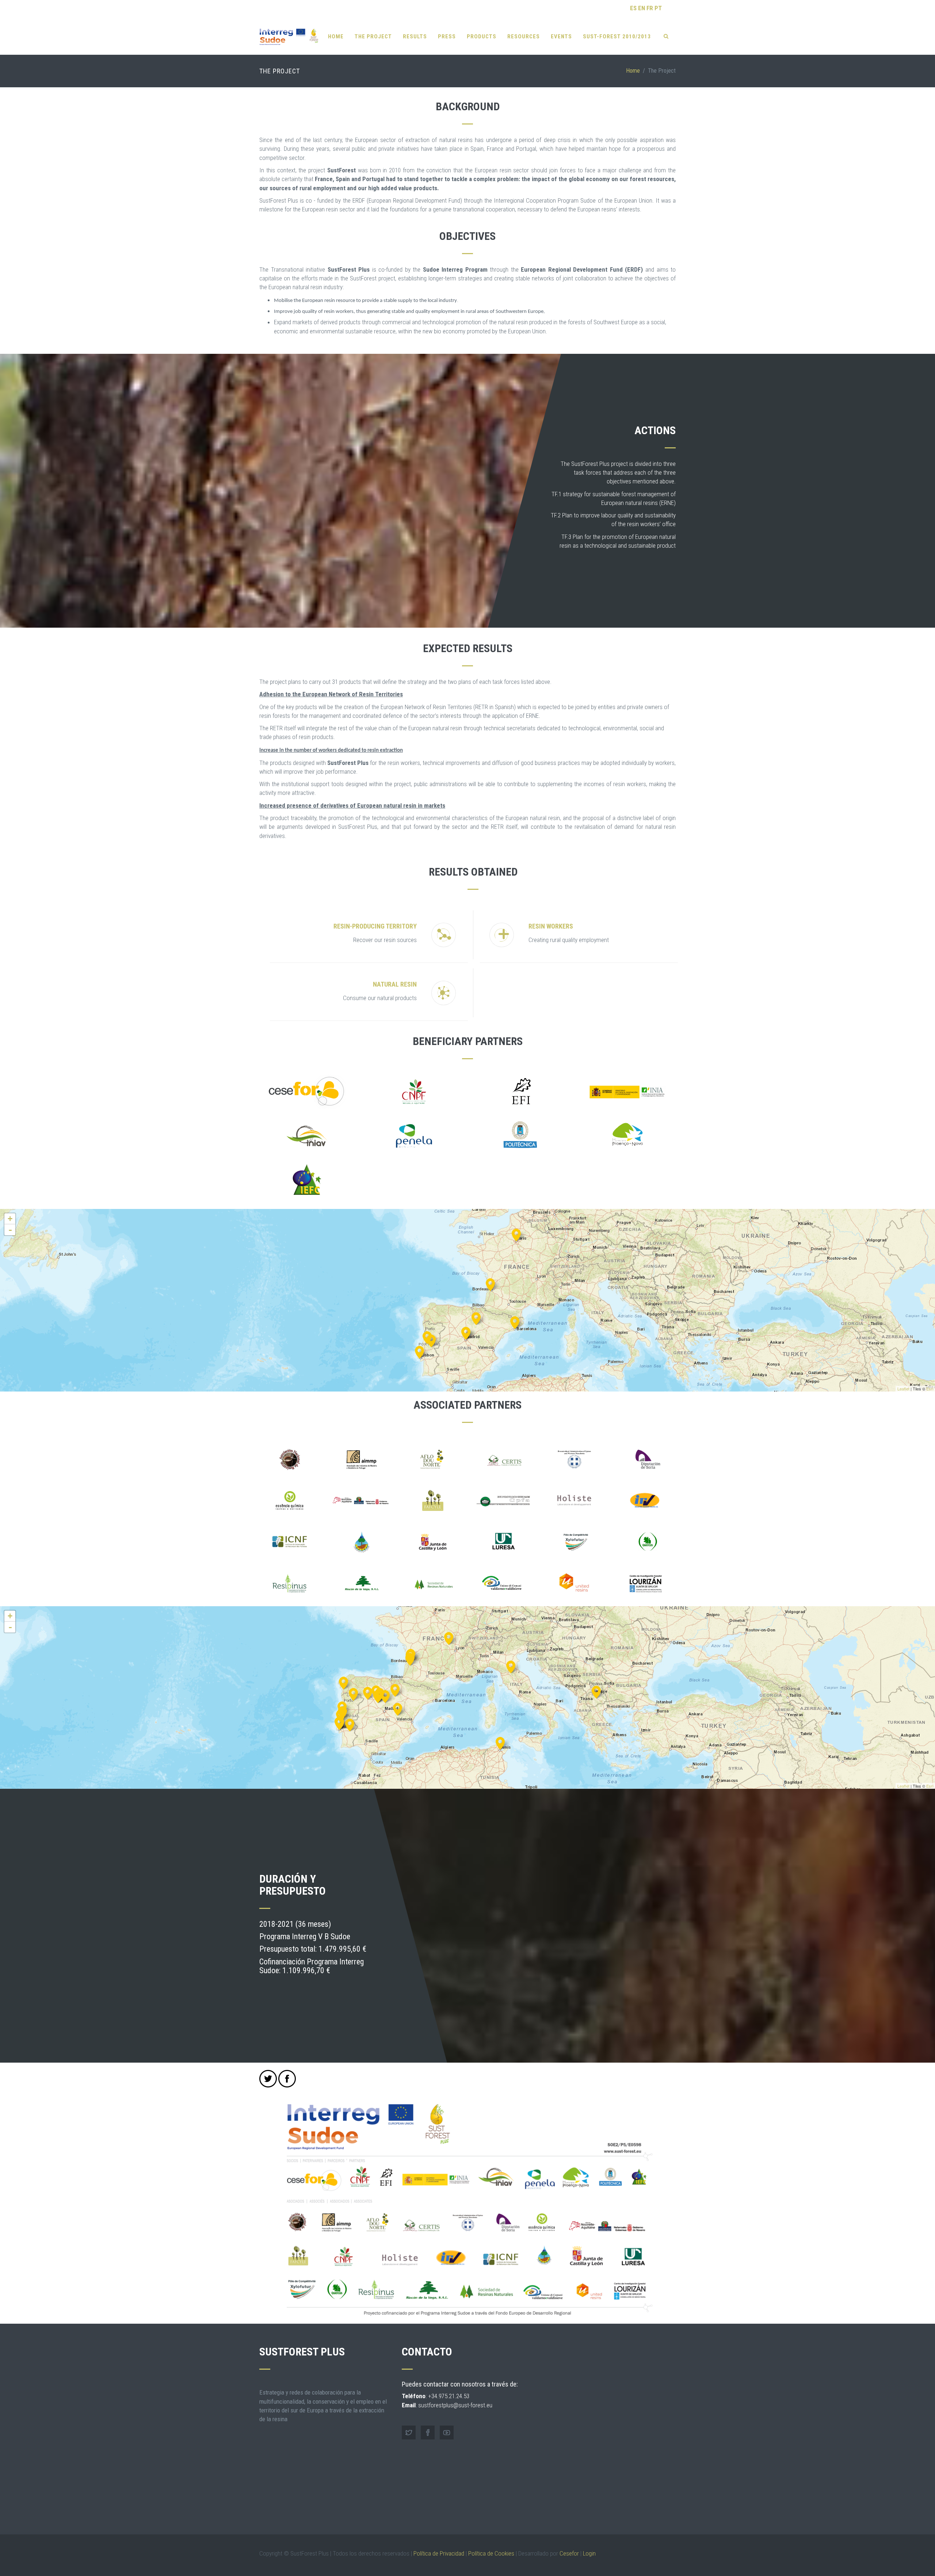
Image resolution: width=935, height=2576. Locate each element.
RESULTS (415, 37)
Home (336, 37)
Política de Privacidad (439, 2553)
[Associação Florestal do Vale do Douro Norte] (353, 1693)
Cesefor (569, 2553)
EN (642, 8)
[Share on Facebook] (287, 2079)
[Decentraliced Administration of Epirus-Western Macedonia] (596, 1691)
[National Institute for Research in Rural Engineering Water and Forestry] (500, 1742)
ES (633, 8)
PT (658, 8)
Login (589, 2553)
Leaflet (903, 1389)
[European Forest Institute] (515, 1322)
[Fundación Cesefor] (476, 1318)
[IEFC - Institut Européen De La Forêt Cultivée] (490, 1284)
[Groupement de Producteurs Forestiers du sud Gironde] (410, 1658)
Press (447, 37)
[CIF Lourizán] (344, 1682)
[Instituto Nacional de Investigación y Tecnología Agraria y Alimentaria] (466, 1332)
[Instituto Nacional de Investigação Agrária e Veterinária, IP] (419, 1351)
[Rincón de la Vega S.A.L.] (385, 1695)
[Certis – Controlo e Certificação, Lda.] (350, 1724)
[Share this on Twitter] (268, 2079)
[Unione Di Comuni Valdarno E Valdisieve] (511, 1666)
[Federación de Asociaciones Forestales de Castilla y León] (368, 1692)
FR (650, 8)
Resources (524, 37)
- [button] (10, 1230)
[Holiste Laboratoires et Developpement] (449, 1637)
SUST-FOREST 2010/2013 (617, 37)
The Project (373, 37)
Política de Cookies (491, 2553)
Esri (930, 1389)
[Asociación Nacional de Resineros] (378, 1695)
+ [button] (10, 1219)
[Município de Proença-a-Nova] (431, 1340)
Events (561, 37)
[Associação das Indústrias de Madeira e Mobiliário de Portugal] (339, 1723)
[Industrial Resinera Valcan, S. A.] (398, 1708)
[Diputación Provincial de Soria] (395, 1689)
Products (482, 37)
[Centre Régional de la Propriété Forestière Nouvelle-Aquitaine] (516, 1234)
